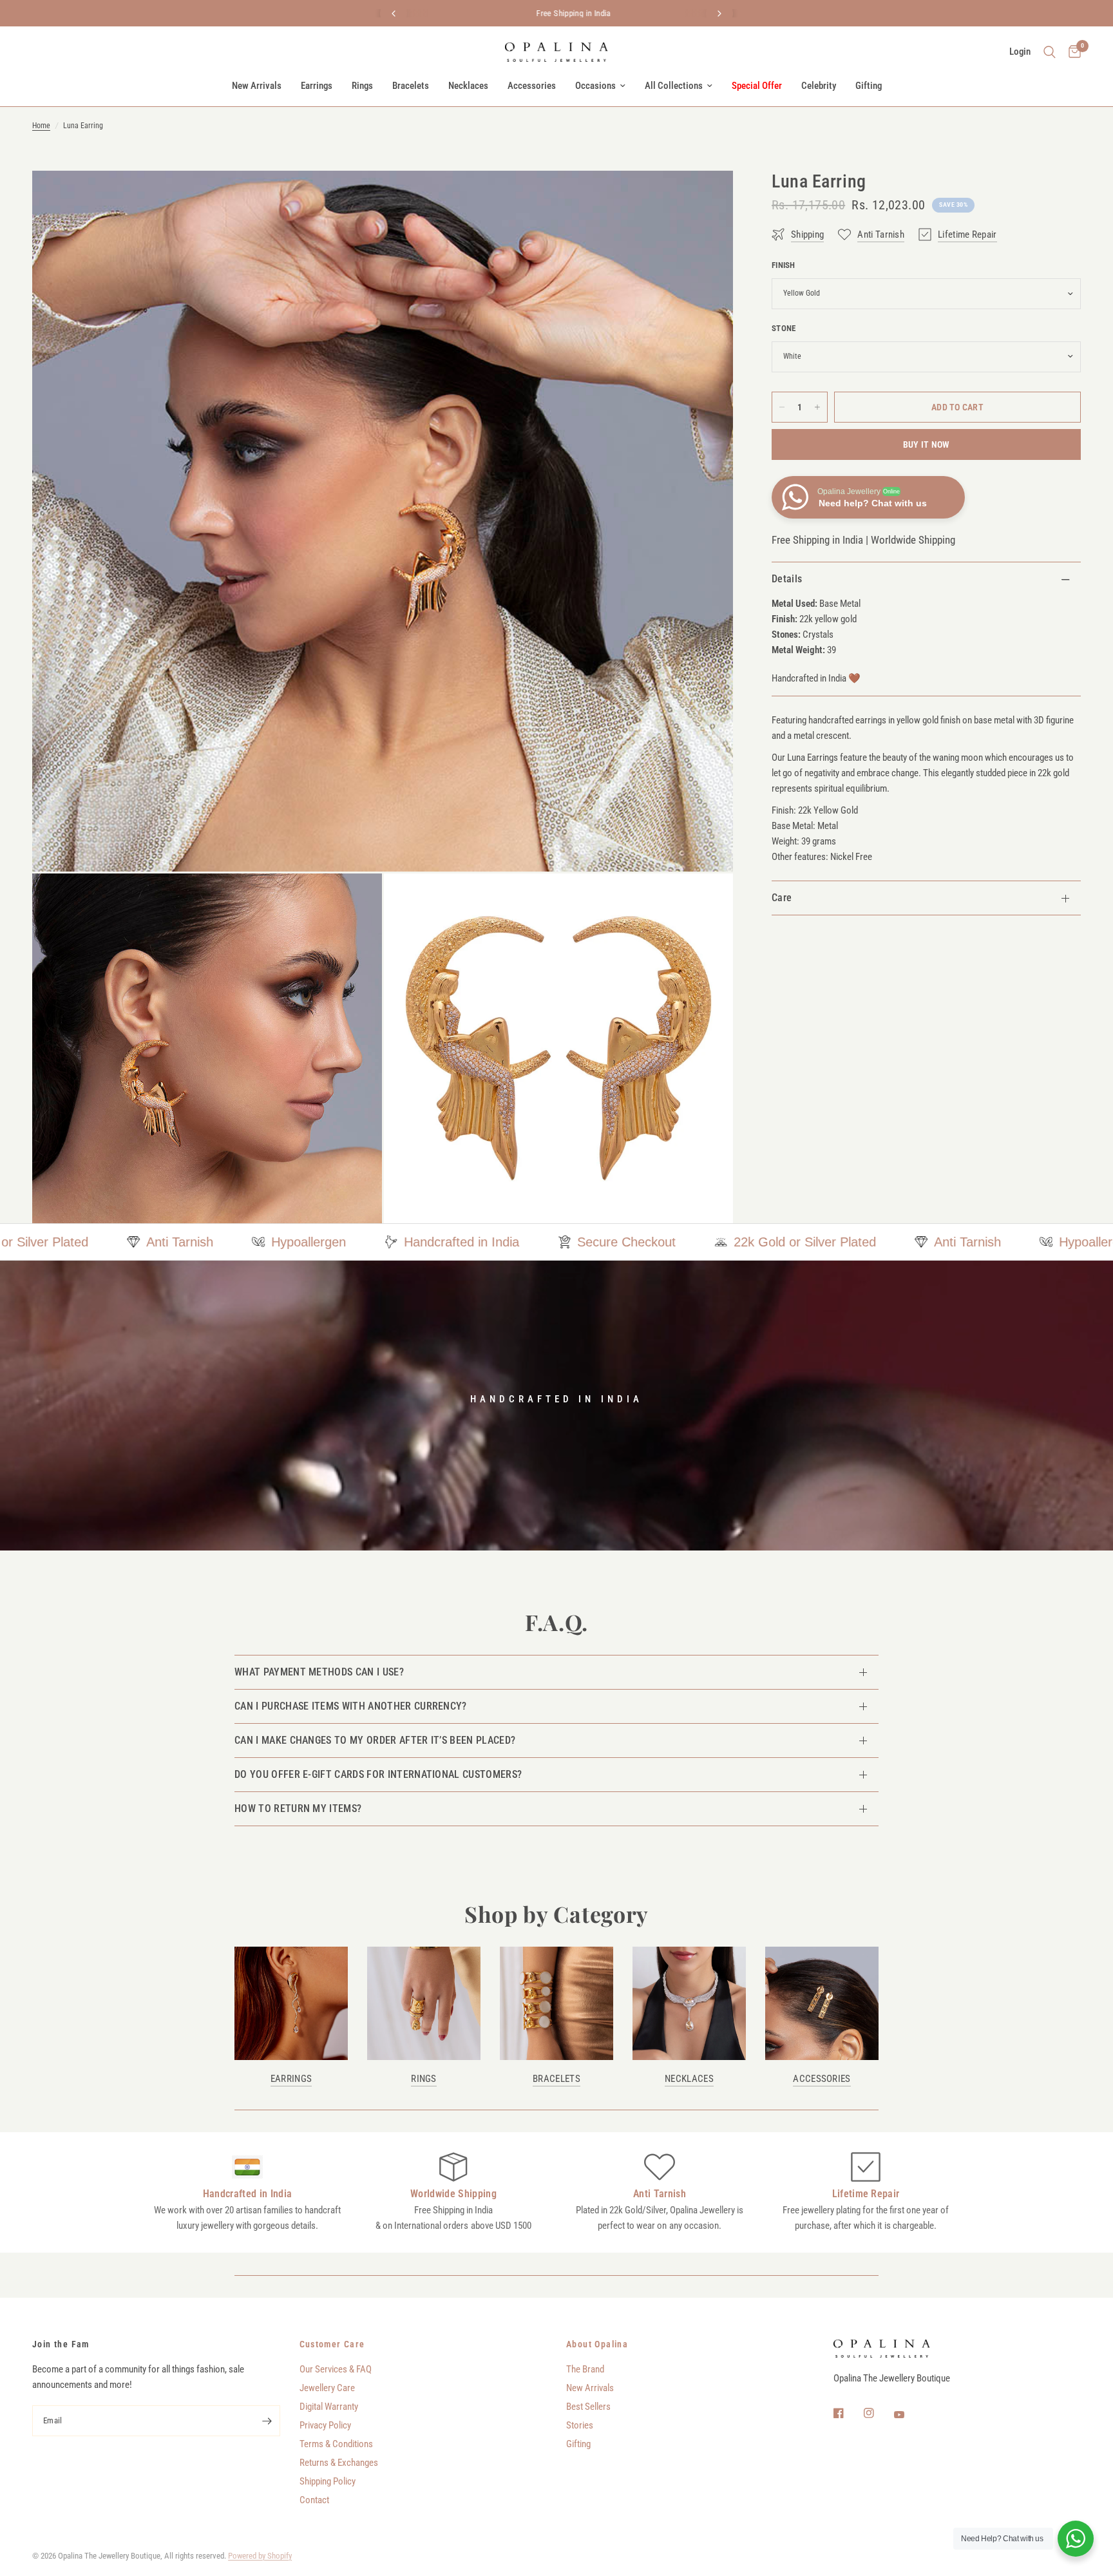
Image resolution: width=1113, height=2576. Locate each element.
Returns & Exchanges (339, 2463)
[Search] (1050, 52)
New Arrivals (257, 86)
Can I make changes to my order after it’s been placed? (375, 1740)
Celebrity (819, 86)
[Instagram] (878, 2413)
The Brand (585, 2369)
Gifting (869, 86)
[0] (1071, 52)
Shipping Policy (328, 2481)
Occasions (595, 86)
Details (787, 579)
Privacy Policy (325, 2425)
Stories (580, 2425)
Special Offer (757, 86)
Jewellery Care (327, 2388)
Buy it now (927, 444)
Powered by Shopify (260, 2556)
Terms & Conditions (336, 2444)
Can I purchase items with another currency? (351, 1706)
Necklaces (468, 86)
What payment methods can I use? (319, 1672)
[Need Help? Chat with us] (1076, 2539)
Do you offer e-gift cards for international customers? (378, 1774)
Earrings (317, 86)
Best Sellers (588, 2407)
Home (41, 126)
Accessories (532, 86)
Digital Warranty (329, 2407)
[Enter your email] (267, 2421)
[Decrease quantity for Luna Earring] (782, 407)
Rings (362, 86)
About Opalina (597, 2344)
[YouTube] (908, 2415)
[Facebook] (848, 2413)
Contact (314, 2500)
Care (782, 898)
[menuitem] (257, 86)
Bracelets (411, 86)
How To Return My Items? (298, 1808)
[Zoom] (706, 198)
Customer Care (332, 2344)
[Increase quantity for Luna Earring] (817, 407)
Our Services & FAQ (336, 2369)
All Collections (674, 86)
